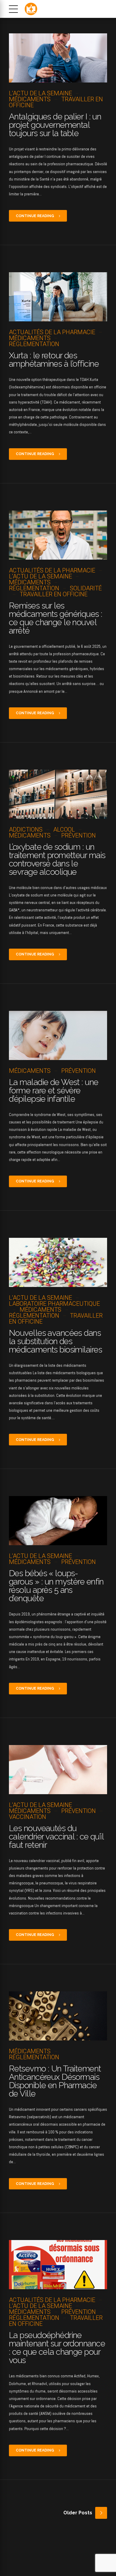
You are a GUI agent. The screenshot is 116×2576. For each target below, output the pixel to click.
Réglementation (34, 344)
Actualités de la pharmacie (52, 332)
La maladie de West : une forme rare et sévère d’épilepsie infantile (54, 1091)
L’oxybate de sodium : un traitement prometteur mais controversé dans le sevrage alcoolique (57, 859)
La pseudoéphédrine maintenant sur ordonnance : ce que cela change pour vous (57, 2348)
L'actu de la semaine (40, 93)
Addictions (26, 829)
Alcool (64, 829)
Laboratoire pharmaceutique (54, 1304)
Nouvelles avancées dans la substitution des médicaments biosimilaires (55, 1341)
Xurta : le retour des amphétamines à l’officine (54, 360)
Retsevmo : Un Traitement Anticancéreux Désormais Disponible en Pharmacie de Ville (55, 2081)
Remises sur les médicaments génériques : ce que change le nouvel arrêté (56, 618)
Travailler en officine (56, 102)
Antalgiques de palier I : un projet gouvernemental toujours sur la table (55, 125)
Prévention (79, 835)
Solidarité (86, 588)
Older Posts (78, 2513)
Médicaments (30, 99)
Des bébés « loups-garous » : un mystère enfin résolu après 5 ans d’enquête (56, 1586)
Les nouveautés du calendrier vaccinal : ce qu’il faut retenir (56, 1837)
